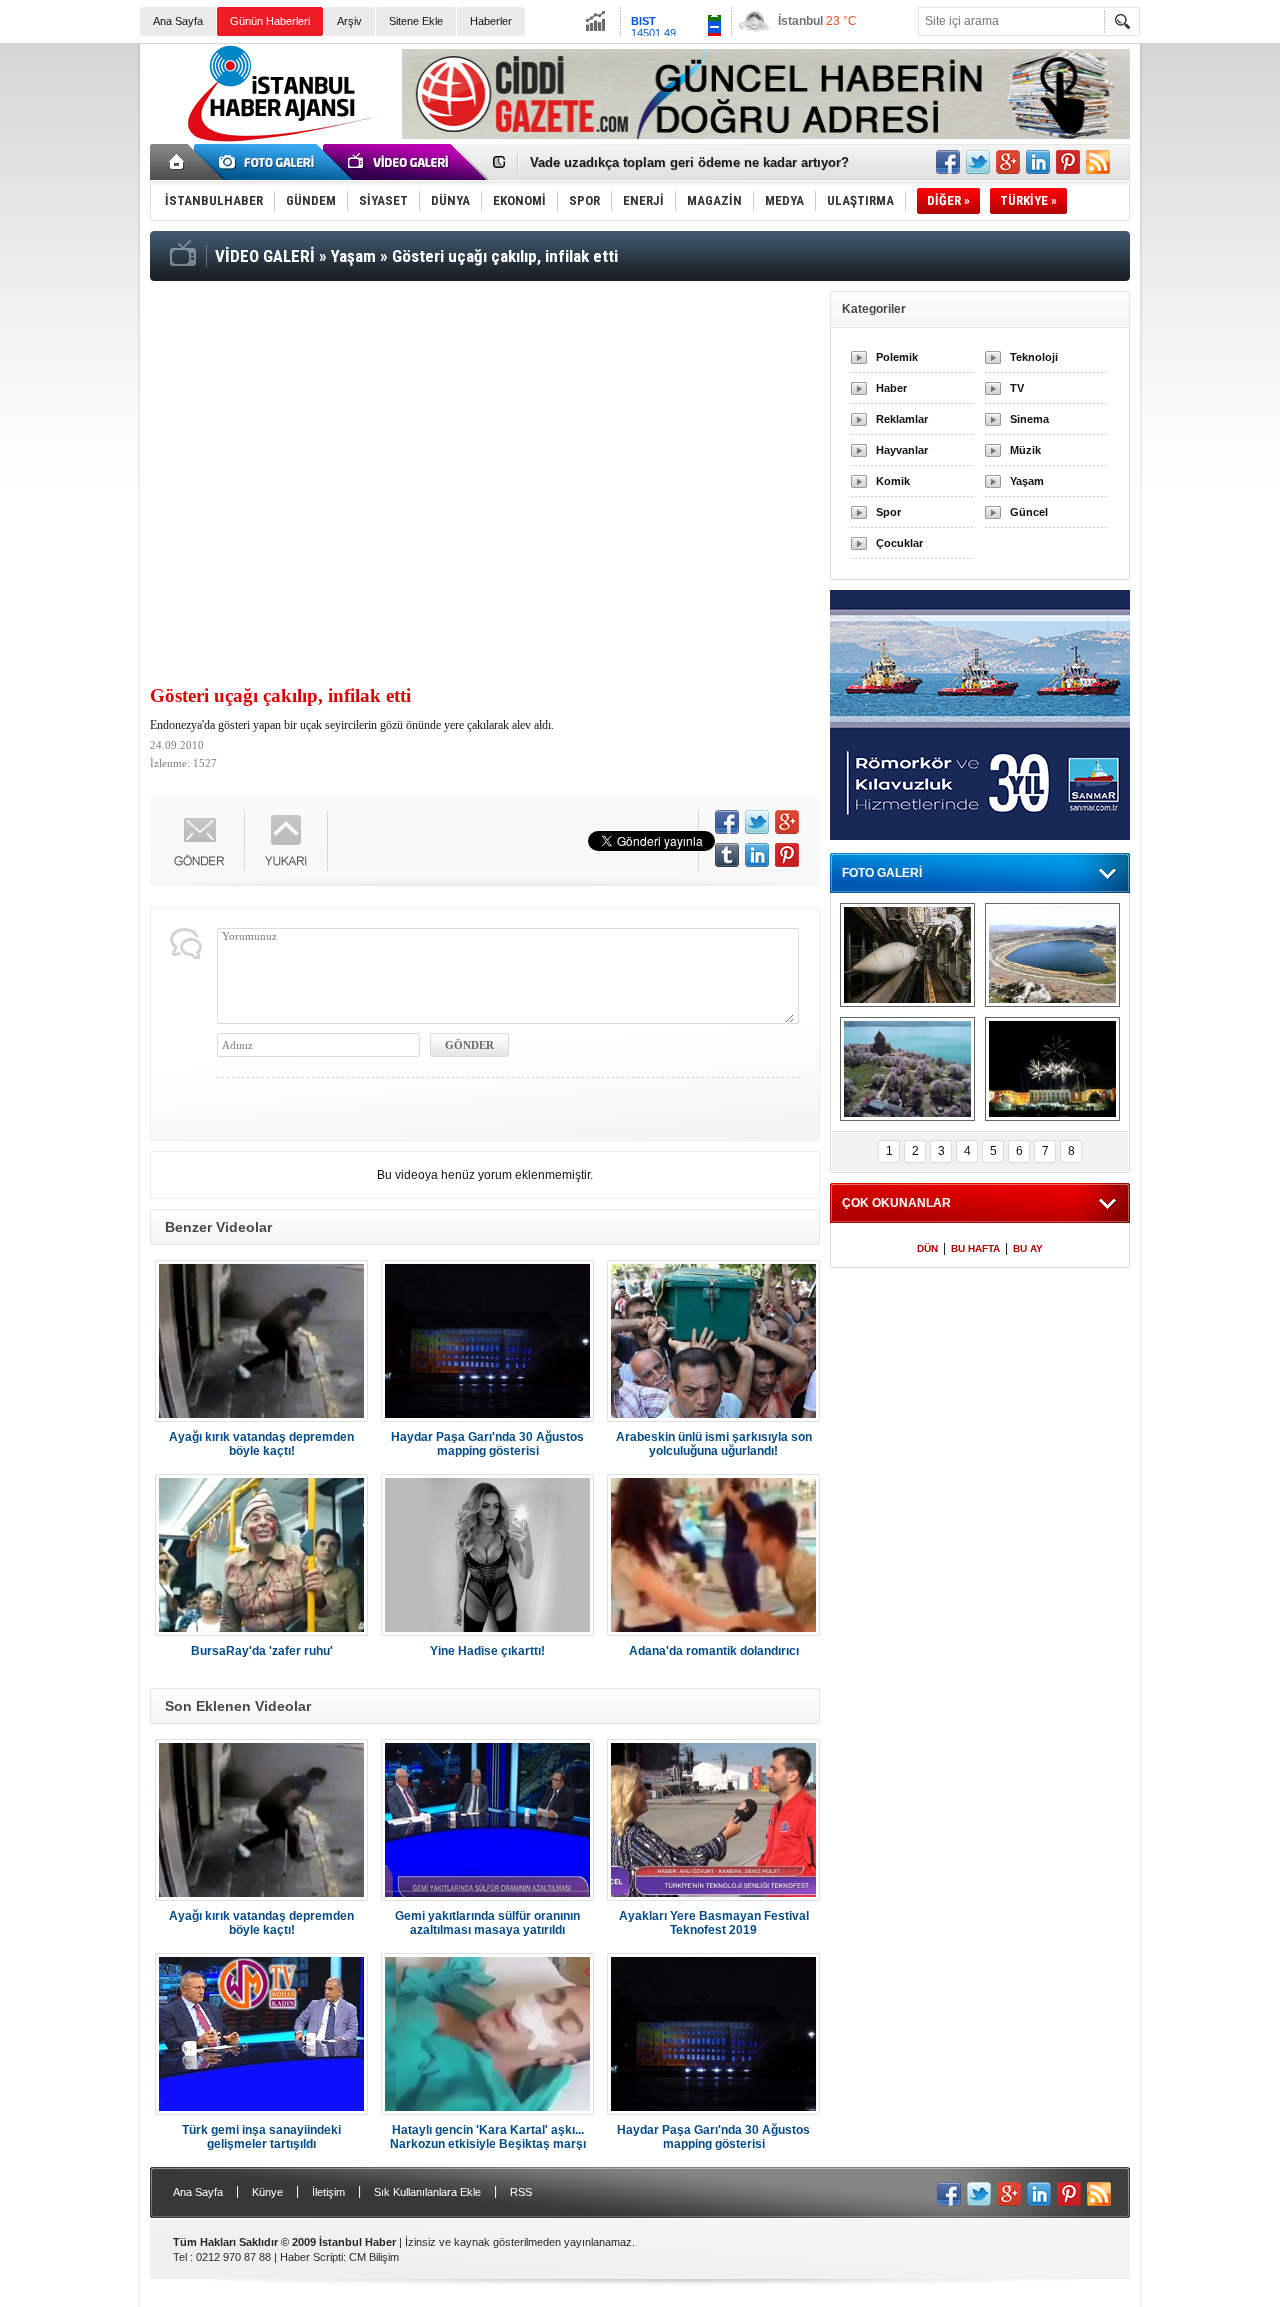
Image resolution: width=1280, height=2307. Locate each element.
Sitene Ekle (416, 21)
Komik (893, 481)
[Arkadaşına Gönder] (200, 840)
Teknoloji (1034, 357)
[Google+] (787, 822)
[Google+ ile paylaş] (1008, 162)
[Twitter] (757, 822)
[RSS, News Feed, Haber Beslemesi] (1098, 162)
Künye (267, 2192)
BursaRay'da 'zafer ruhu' (262, 1651)
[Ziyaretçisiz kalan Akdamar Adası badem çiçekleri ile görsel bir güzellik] (907, 1069)
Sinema (1029, 419)
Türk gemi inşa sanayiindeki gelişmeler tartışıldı (261, 2137)
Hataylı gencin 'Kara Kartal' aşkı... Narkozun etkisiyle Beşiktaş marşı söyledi (488, 2137)
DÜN (927, 1248)
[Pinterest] (787, 855)
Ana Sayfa (178, 21)
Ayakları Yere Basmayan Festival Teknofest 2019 (714, 1923)
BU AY (1028, 1248)
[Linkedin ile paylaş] (1038, 162)
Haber (891, 388)
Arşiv (349, 21)
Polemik (897, 357)
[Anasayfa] (177, 162)
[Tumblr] (727, 855)
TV (1017, 388)
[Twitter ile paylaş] (978, 162)
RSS (521, 2192)
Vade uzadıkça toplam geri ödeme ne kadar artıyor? (689, 162)
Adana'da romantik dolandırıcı (714, 1651)
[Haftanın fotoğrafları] (1052, 1069)
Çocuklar (899, 543)
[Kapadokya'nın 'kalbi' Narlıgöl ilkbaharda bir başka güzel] (1052, 955)
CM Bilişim (374, 2257)
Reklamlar (902, 419)
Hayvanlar (902, 450)
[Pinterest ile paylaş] (1068, 162)
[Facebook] (727, 822)
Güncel (1029, 512)
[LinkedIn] (757, 855)
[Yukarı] (286, 840)
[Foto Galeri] (270, 162)
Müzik (1025, 450)
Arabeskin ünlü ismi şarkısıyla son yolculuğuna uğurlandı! (714, 1444)
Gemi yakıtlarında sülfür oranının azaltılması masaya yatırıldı (487, 1923)
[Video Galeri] (400, 162)
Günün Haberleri (270, 21)
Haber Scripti (311, 2257)
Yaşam (1027, 481)
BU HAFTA (975, 1248)
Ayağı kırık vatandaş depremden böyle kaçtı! (261, 1444)
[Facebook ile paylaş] (948, 162)
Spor (888, 512)
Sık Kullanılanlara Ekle (427, 2192)
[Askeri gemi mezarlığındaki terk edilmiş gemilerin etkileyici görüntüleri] (907, 955)
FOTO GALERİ (882, 873)
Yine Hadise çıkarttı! (487, 1651)
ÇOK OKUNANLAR (896, 1203)
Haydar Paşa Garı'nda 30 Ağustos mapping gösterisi (487, 1444)
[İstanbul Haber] (275, 140)
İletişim (328, 2192)
